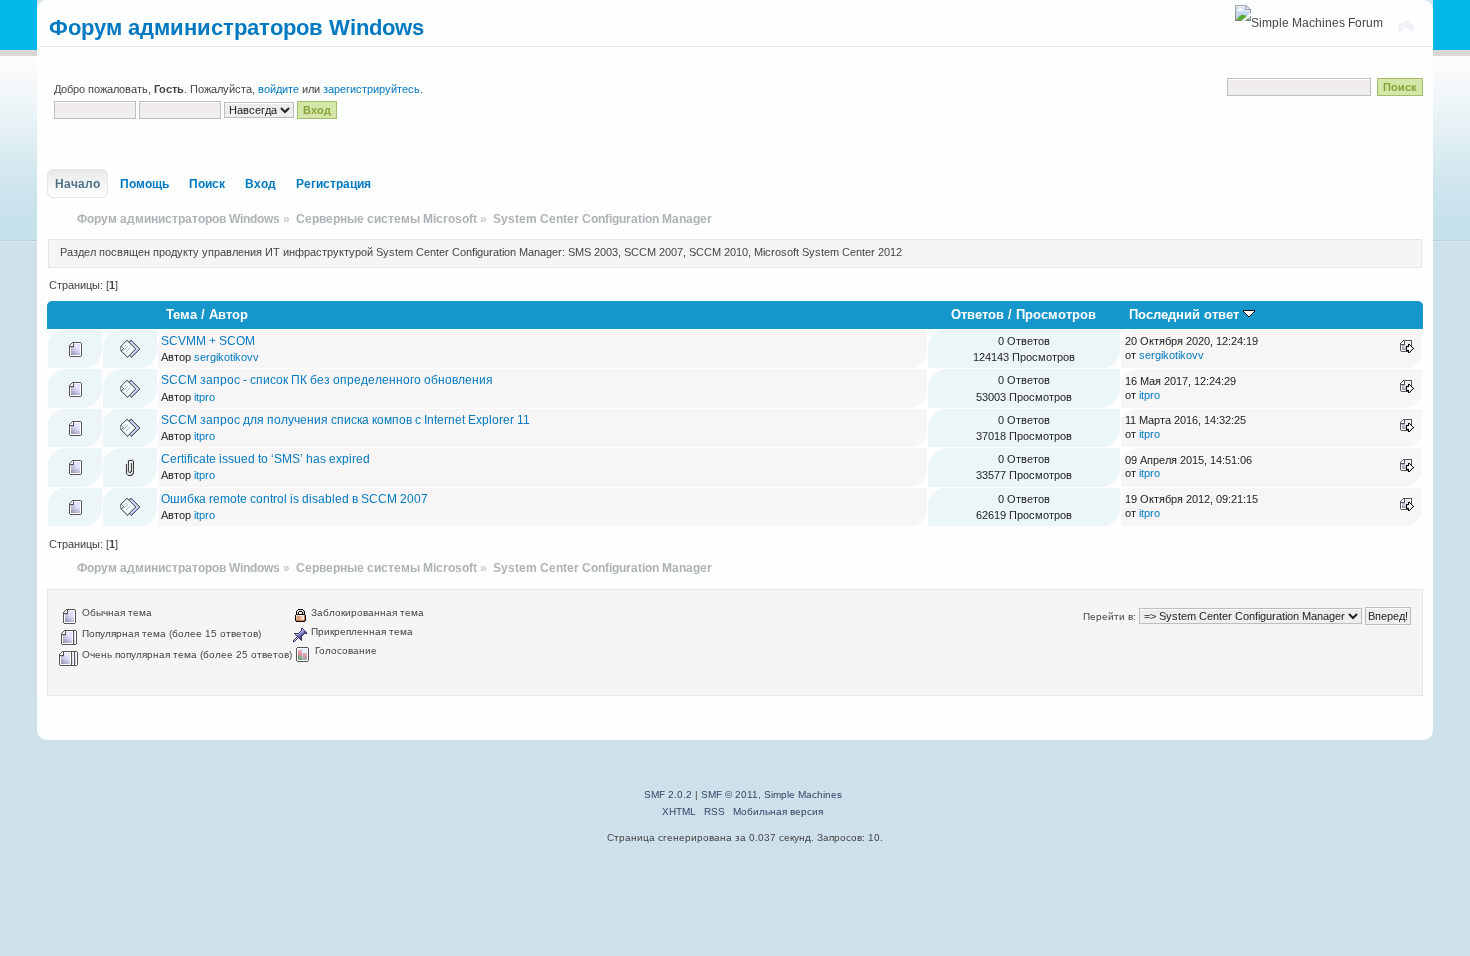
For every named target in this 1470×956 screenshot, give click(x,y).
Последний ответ (1186, 314)
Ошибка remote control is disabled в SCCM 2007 (294, 499)
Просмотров (1056, 314)
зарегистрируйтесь (371, 89)
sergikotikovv (226, 357)
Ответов (977, 314)
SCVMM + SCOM (208, 341)
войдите (278, 89)
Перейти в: (1109, 616)
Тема (181, 314)
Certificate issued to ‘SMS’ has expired (265, 459)
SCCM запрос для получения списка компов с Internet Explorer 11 (345, 420)
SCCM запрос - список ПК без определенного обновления (327, 380)
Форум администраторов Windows (236, 27)
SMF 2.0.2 (668, 794)
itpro (204, 397)
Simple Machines (803, 794)
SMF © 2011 (729, 794)
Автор (228, 314)
